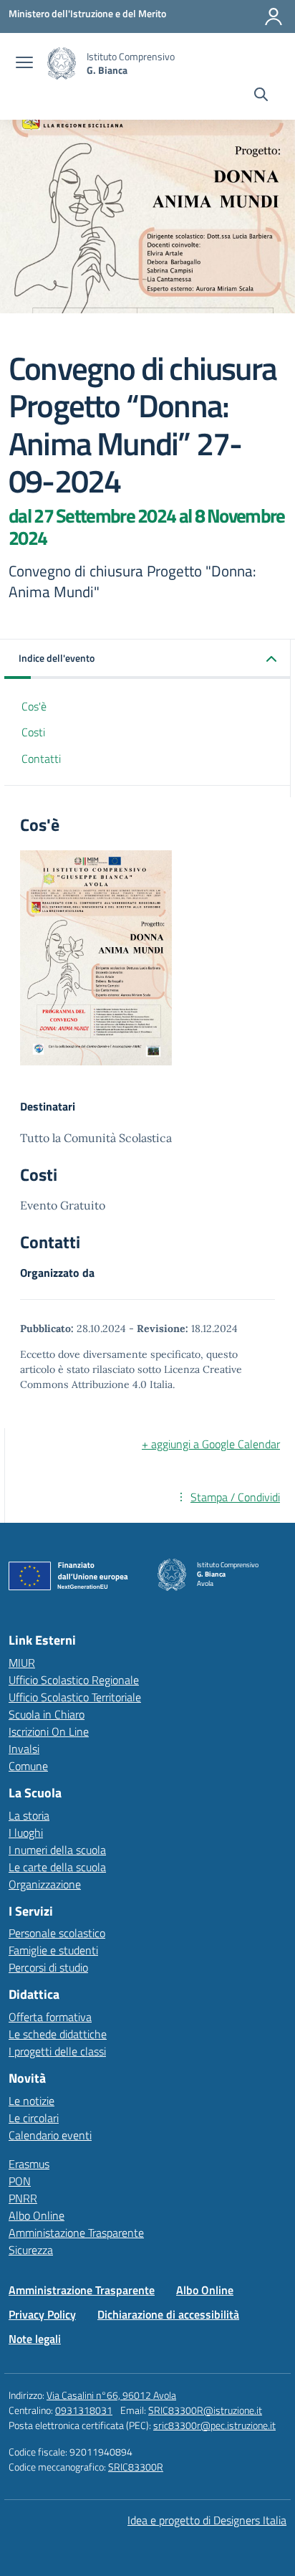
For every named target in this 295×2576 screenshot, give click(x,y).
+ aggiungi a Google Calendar (211, 1444)
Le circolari (34, 2118)
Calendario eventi (50, 2135)
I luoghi (26, 1833)
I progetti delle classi (57, 2051)
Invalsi (24, 1749)
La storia (29, 1815)
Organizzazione (45, 1884)
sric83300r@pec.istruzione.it (214, 2425)
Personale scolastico (57, 1933)
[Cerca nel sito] (261, 96)
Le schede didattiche (58, 2034)
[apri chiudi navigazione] (24, 64)
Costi (33, 732)
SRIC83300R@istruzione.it (205, 2410)
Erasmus (29, 2164)
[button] (147, 659)
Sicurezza (31, 2250)
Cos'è (34, 706)
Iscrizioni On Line (49, 1731)
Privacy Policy (42, 2314)
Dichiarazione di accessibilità (168, 2314)
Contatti (41, 759)
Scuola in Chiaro (47, 1714)
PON (20, 2181)
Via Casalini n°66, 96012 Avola (111, 2395)
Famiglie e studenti (53, 1950)
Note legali (35, 2339)
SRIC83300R (136, 2467)
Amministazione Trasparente (76, 2233)
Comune (28, 1766)
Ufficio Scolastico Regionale (74, 1680)
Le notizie (32, 2101)
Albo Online (37, 2215)
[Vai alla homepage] (62, 63)
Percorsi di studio (48, 1967)
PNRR (23, 2198)
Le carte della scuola (57, 1867)
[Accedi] (274, 16)
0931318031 (84, 2410)
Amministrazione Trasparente (82, 2290)
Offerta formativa (50, 2017)
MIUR (22, 1663)
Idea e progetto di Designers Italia (207, 2520)
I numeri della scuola (57, 1850)
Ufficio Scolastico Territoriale (75, 1697)
